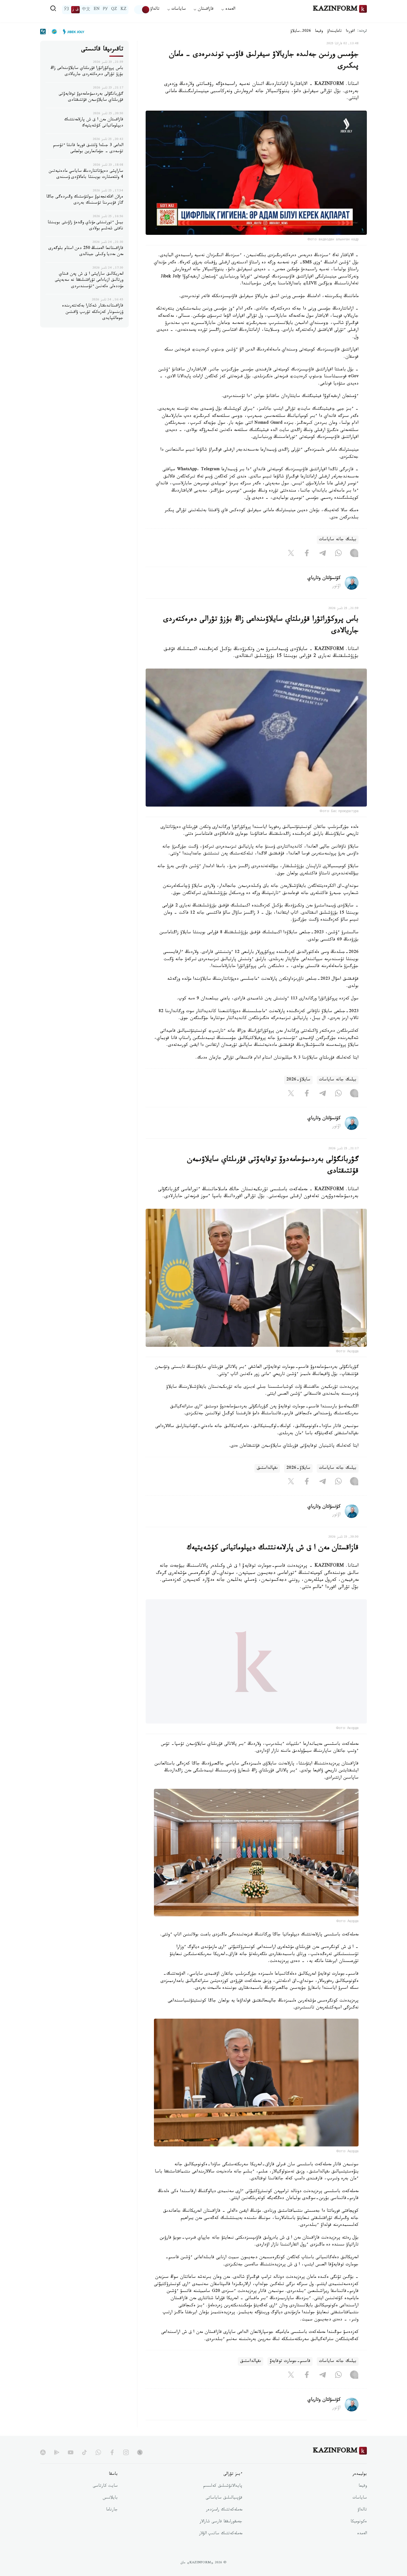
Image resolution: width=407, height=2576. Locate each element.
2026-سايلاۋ (301, 32)
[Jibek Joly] (72, 32)
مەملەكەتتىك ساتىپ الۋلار (221, 2534)
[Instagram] (354, 554)
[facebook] (112, 2452)
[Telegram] (323, 554)
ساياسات (360, 2498)
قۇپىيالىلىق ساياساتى (224, 2498)
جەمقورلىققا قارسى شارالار (221, 2522)
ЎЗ (66, 10)
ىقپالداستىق (267, 1468)
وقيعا (319, 32)
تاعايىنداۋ (334, 32)
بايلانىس (110, 2498)
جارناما (112, 2510)
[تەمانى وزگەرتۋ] (142, 10)
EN (97, 10)
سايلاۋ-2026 (298, 1080)
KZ (123, 10)
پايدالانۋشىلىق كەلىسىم (223, 2486)
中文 (86, 10)
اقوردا (350, 32)
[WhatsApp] (338, 554)
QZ (114, 10)
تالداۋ (155, 10)
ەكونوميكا (359, 2522)
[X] (291, 554)
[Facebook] (307, 554)
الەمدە (362, 2534)
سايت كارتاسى (105, 2486)
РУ (105, 10)
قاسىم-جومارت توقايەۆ (290, 2361)
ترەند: (362, 31)
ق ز (75, 10)
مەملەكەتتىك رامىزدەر (224, 2510)
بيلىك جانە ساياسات (338, 540)
